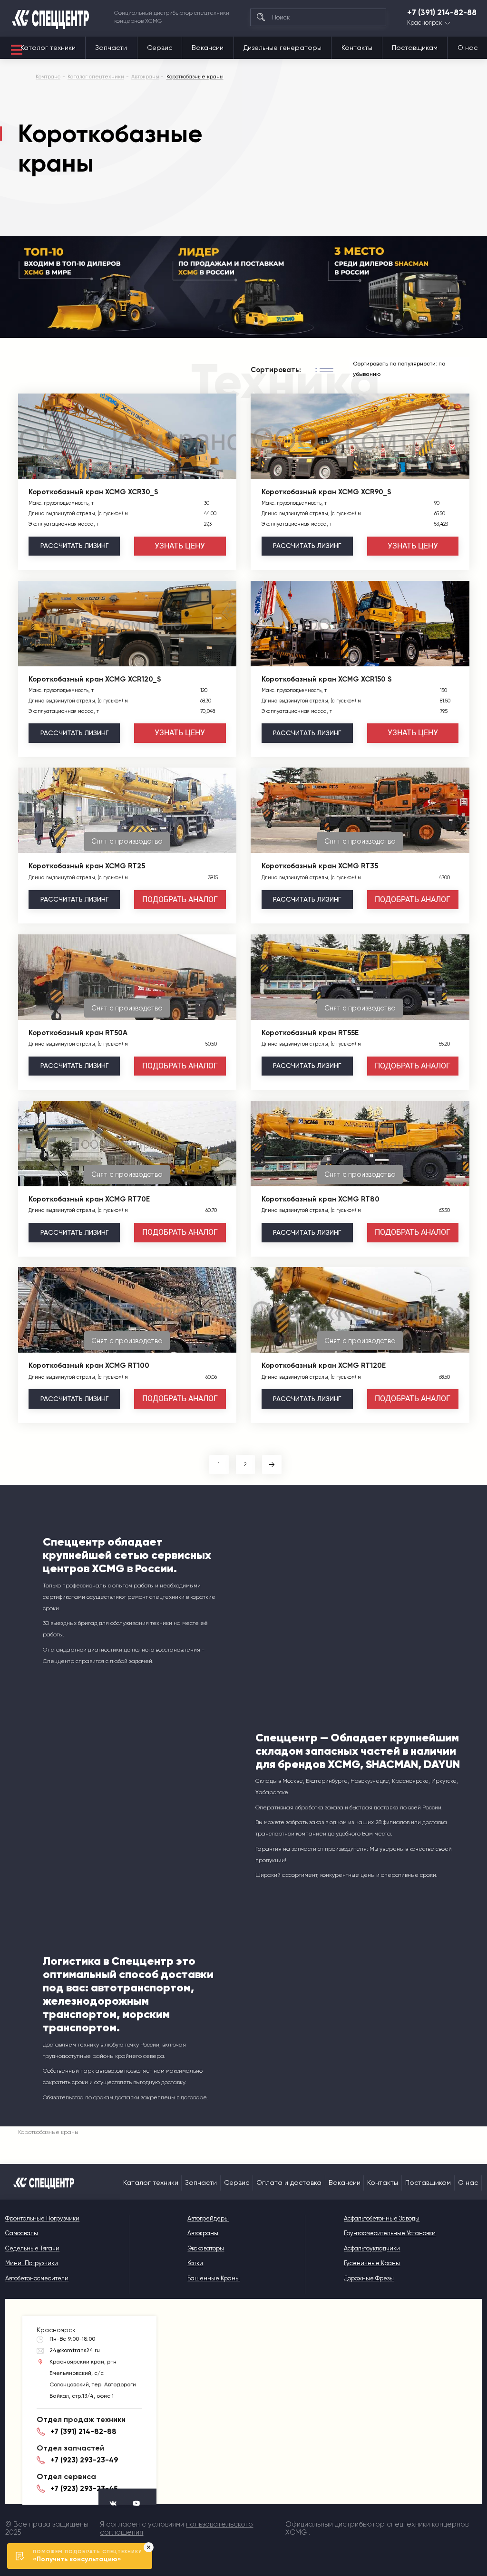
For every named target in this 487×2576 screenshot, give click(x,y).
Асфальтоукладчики (372, 2248)
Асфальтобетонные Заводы (382, 2218)
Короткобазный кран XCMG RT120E (324, 1365)
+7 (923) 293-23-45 (84, 2489)
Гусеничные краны (372, 2263)
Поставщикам (415, 48)
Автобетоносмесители (37, 2278)
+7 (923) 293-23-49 (84, 2460)
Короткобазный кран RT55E (310, 1033)
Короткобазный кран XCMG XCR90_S (326, 492)
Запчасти (111, 48)
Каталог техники (48, 48)
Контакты (357, 48)
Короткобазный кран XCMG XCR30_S (93, 492)
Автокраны (203, 2233)
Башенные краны (214, 2278)
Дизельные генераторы (282, 48)
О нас (468, 48)
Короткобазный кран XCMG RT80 (321, 1199)
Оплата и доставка (289, 2182)
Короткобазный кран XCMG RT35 (320, 866)
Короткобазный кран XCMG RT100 (89, 1365)
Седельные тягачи (32, 2248)
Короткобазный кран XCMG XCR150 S (326, 679)
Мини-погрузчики (32, 2263)
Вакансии (208, 48)
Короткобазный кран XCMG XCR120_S (95, 679)
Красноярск (424, 23)
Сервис (160, 48)
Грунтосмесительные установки (390, 2233)
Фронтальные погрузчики (42, 2218)
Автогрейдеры (208, 2218)
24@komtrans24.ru (75, 2350)
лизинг (74, 546)
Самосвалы (22, 2233)
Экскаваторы (206, 2248)
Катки (195, 2263)
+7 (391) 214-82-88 (442, 13)
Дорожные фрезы (369, 2278)
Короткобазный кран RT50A (78, 1033)
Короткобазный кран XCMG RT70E (89, 1199)
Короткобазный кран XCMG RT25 (87, 866)
